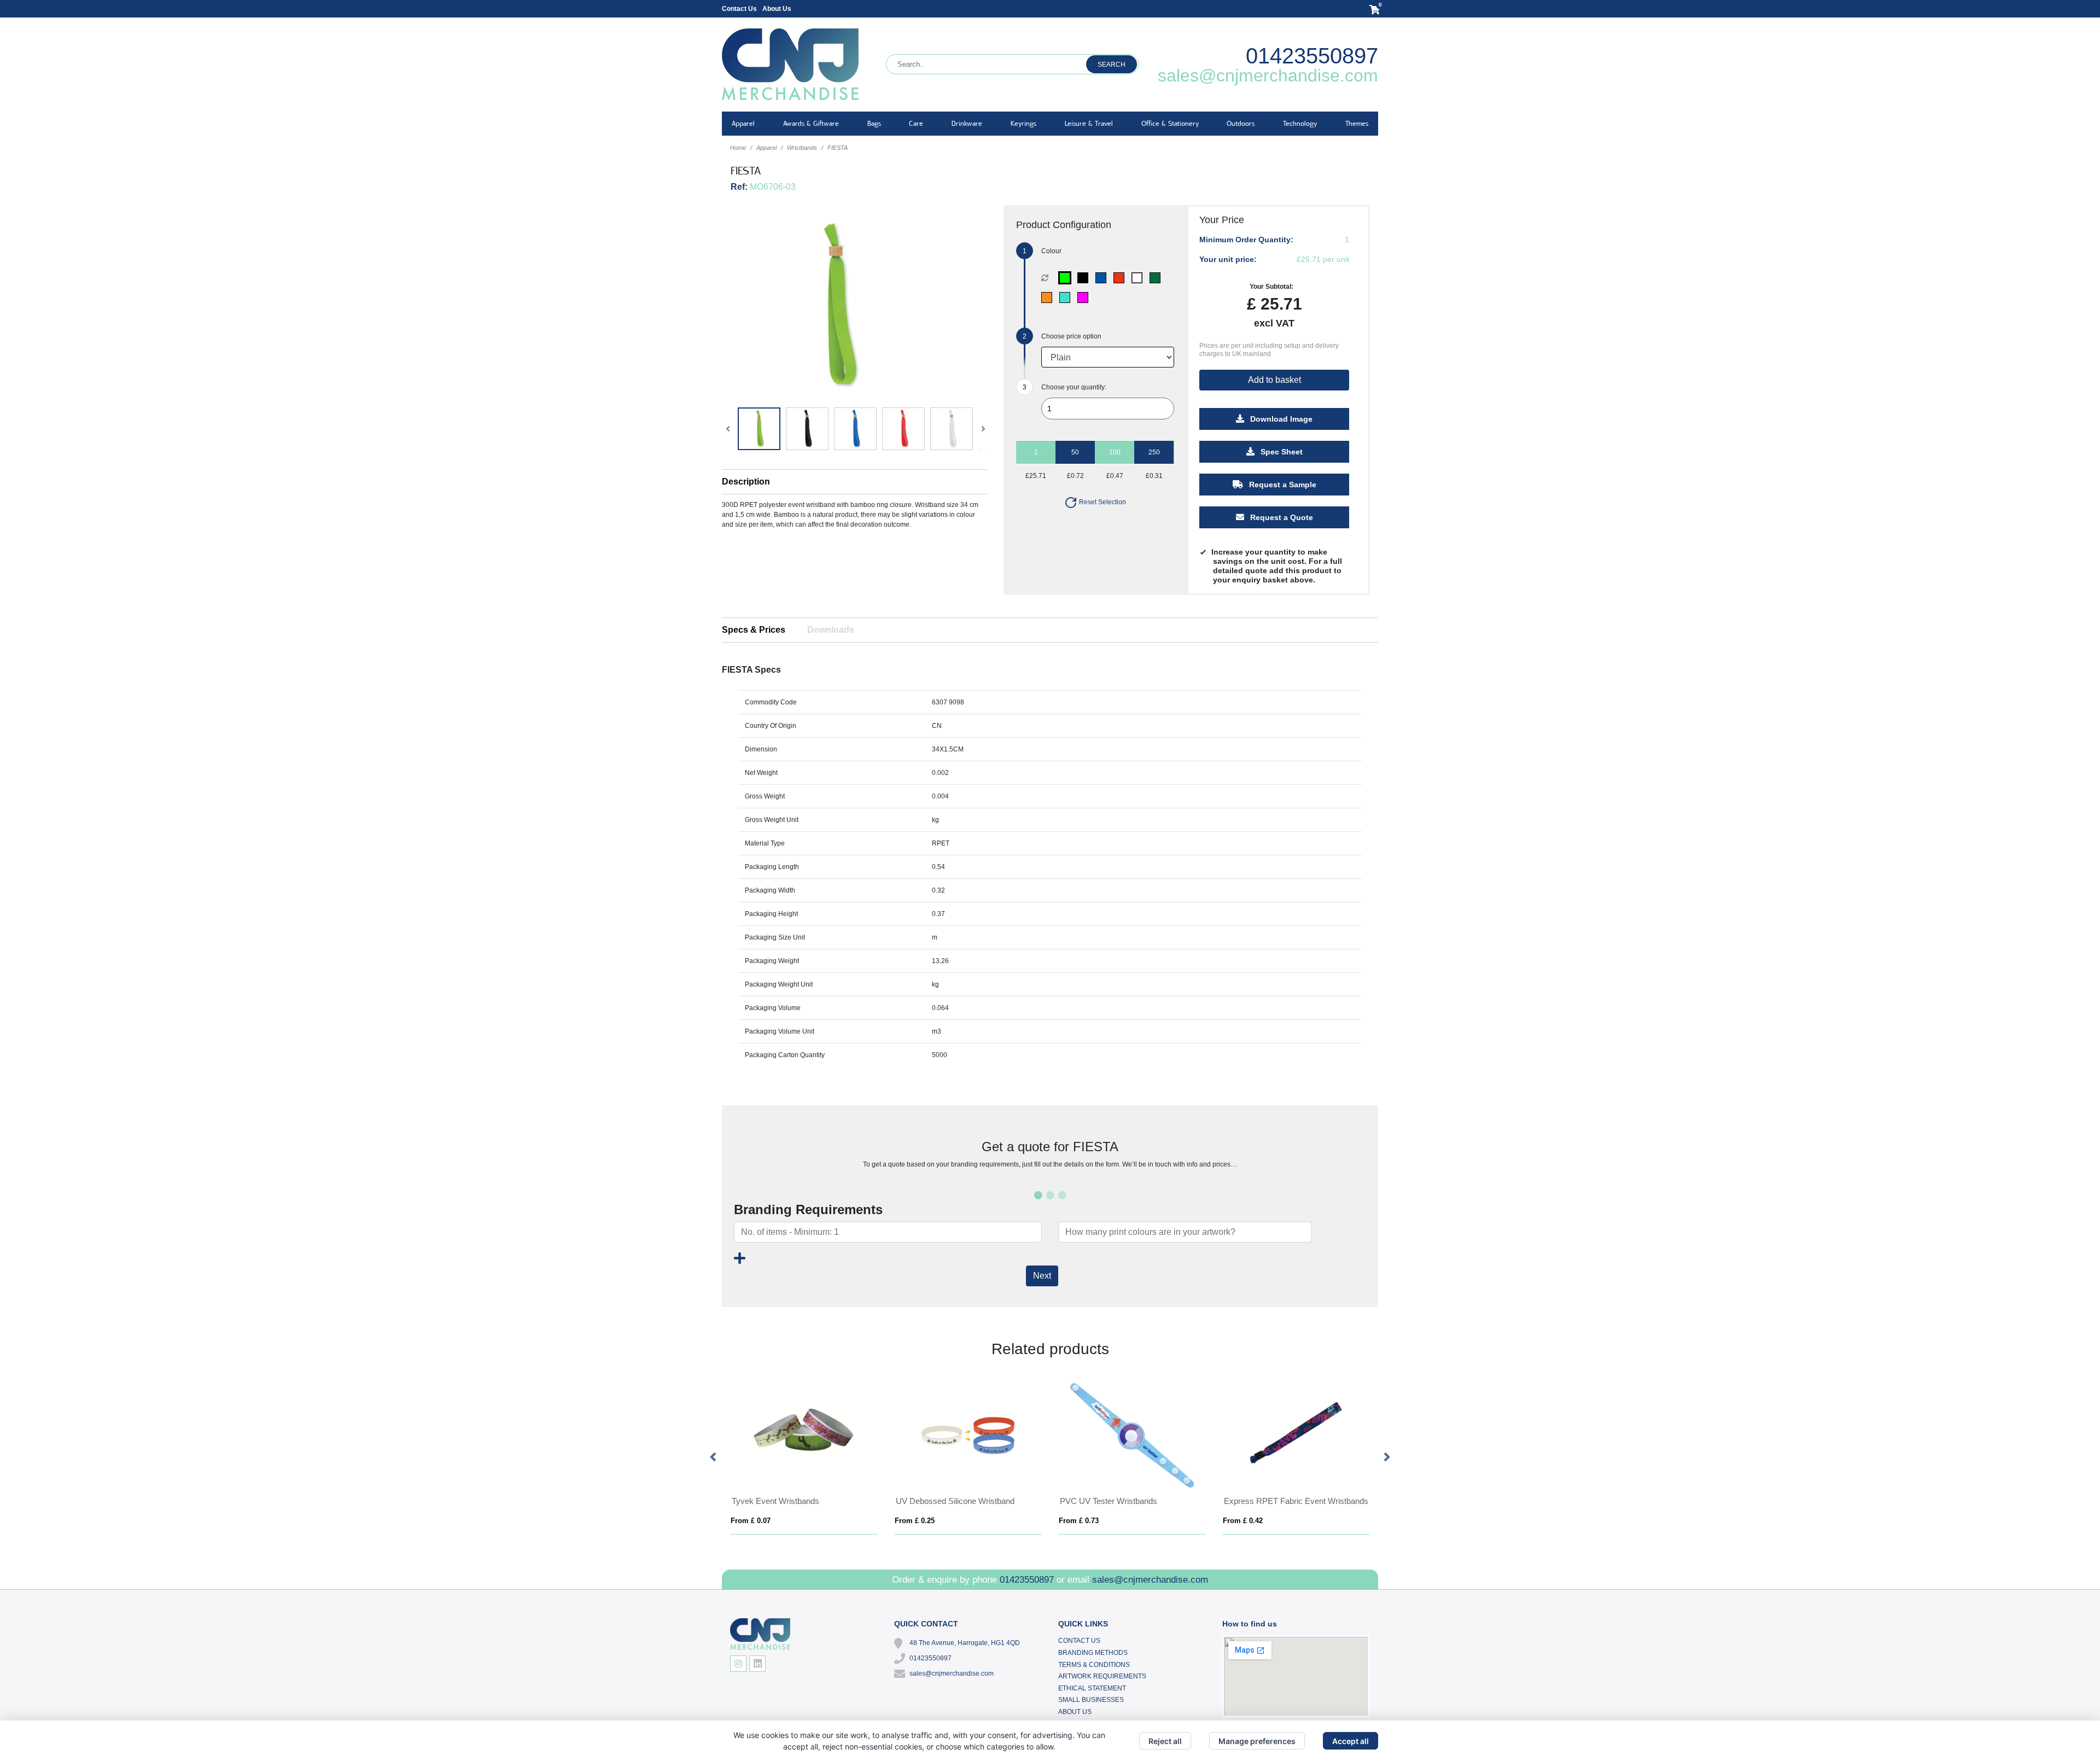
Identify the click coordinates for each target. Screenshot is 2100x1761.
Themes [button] (1357, 123)
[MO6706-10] (1049, 298)
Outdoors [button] (1241, 123)
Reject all (1165, 1741)
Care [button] (916, 123)
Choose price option (1071, 336)
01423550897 (1312, 56)
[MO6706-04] (1103, 278)
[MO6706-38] (1085, 298)
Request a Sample (1282, 485)
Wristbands (802, 148)
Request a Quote (1281, 517)
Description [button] (746, 482)
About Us (777, 9)
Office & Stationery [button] (1170, 123)
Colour (1051, 251)
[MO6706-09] (1157, 278)
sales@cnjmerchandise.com (1268, 75)
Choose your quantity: (1074, 387)
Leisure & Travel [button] (1089, 123)
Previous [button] (714, 1457)
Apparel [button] (743, 123)
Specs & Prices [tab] (754, 630)
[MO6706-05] (1121, 278)
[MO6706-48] (1067, 278)
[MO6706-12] (1067, 298)
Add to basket (1274, 380)
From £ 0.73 (1079, 1521)
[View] (759, 429)
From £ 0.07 (751, 1521)
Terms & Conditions (1094, 1665)
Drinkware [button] (967, 123)
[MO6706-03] (1085, 278)
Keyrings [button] (1023, 123)
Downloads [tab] (831, 630)
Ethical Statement (1092, 1688)
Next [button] (1386, 1457)
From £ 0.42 (1243, 1521)
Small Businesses (1091, 1700)
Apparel (766, 148)
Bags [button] (874, 123)
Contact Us (739, 9)
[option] (804, 1458)
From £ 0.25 (915, 1521)
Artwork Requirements (1102, 1676)
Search (1112, 65)
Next (1042, 1276)
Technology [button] (1300, 123)
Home (738, 148)
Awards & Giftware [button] (811, 123)
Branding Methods (1093, 1653)
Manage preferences (1257, 1741)
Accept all (1351, 1741)
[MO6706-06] (1139, 278)
